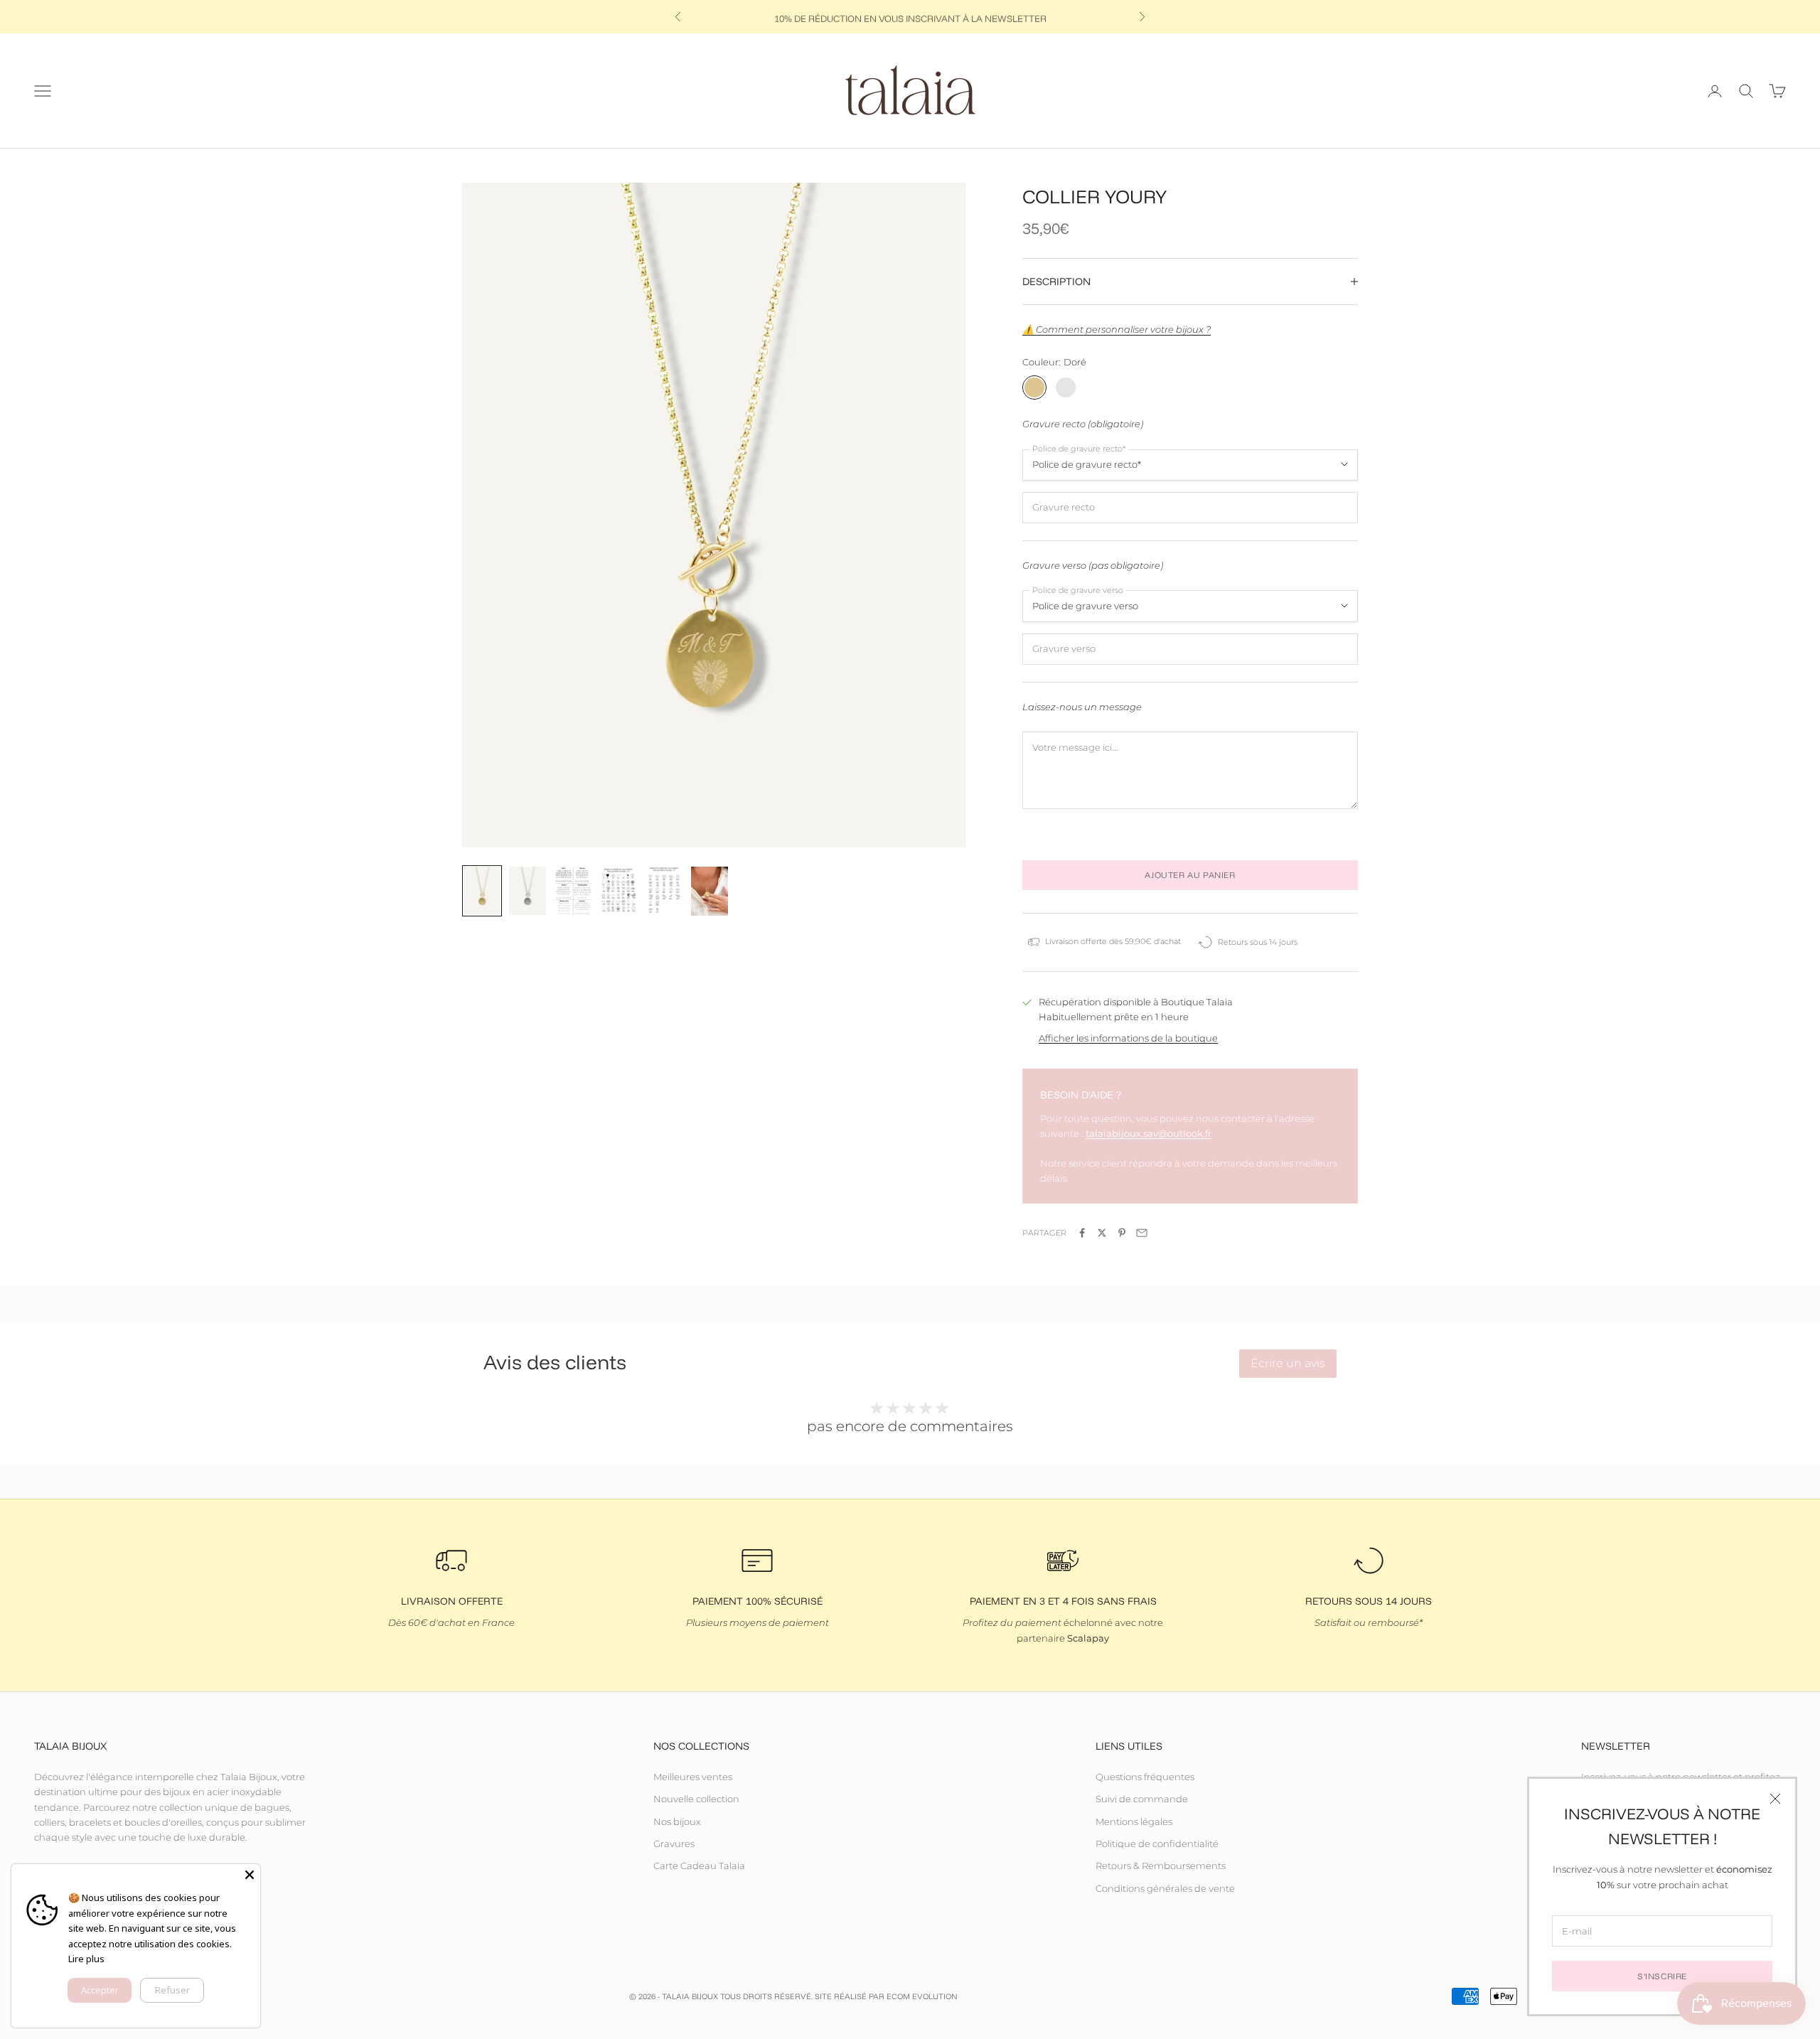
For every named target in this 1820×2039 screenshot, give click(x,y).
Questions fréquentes (1145, 1777)
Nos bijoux (677, 1821)
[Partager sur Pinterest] (1122, 1233)
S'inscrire (1662, 1976)
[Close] (250, 1875)
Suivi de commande (1142, 1799)
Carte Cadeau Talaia (699, 1866)
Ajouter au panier (1190, 875)
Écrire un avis (1288, 1363)
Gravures (674, 1843)
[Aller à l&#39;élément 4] (619, 892)
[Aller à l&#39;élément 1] (482, 891)
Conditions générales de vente (1165, 1888)
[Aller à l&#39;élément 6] (710, 892)
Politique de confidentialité (1157, 1843)
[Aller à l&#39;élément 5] (664, 892)
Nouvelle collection (696, 1799)
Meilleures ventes (693, 1777)
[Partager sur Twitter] (1102, 1233)
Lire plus (86, 1959)
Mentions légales (1134, 1821)
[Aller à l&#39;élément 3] (573, 892)
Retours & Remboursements (1161, 1866)
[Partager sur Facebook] (1082, 1233)
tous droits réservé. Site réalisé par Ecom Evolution (839, 1996)
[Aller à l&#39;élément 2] (528, 891)
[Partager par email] (1142, 1233)
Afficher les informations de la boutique (1128, 1038)
